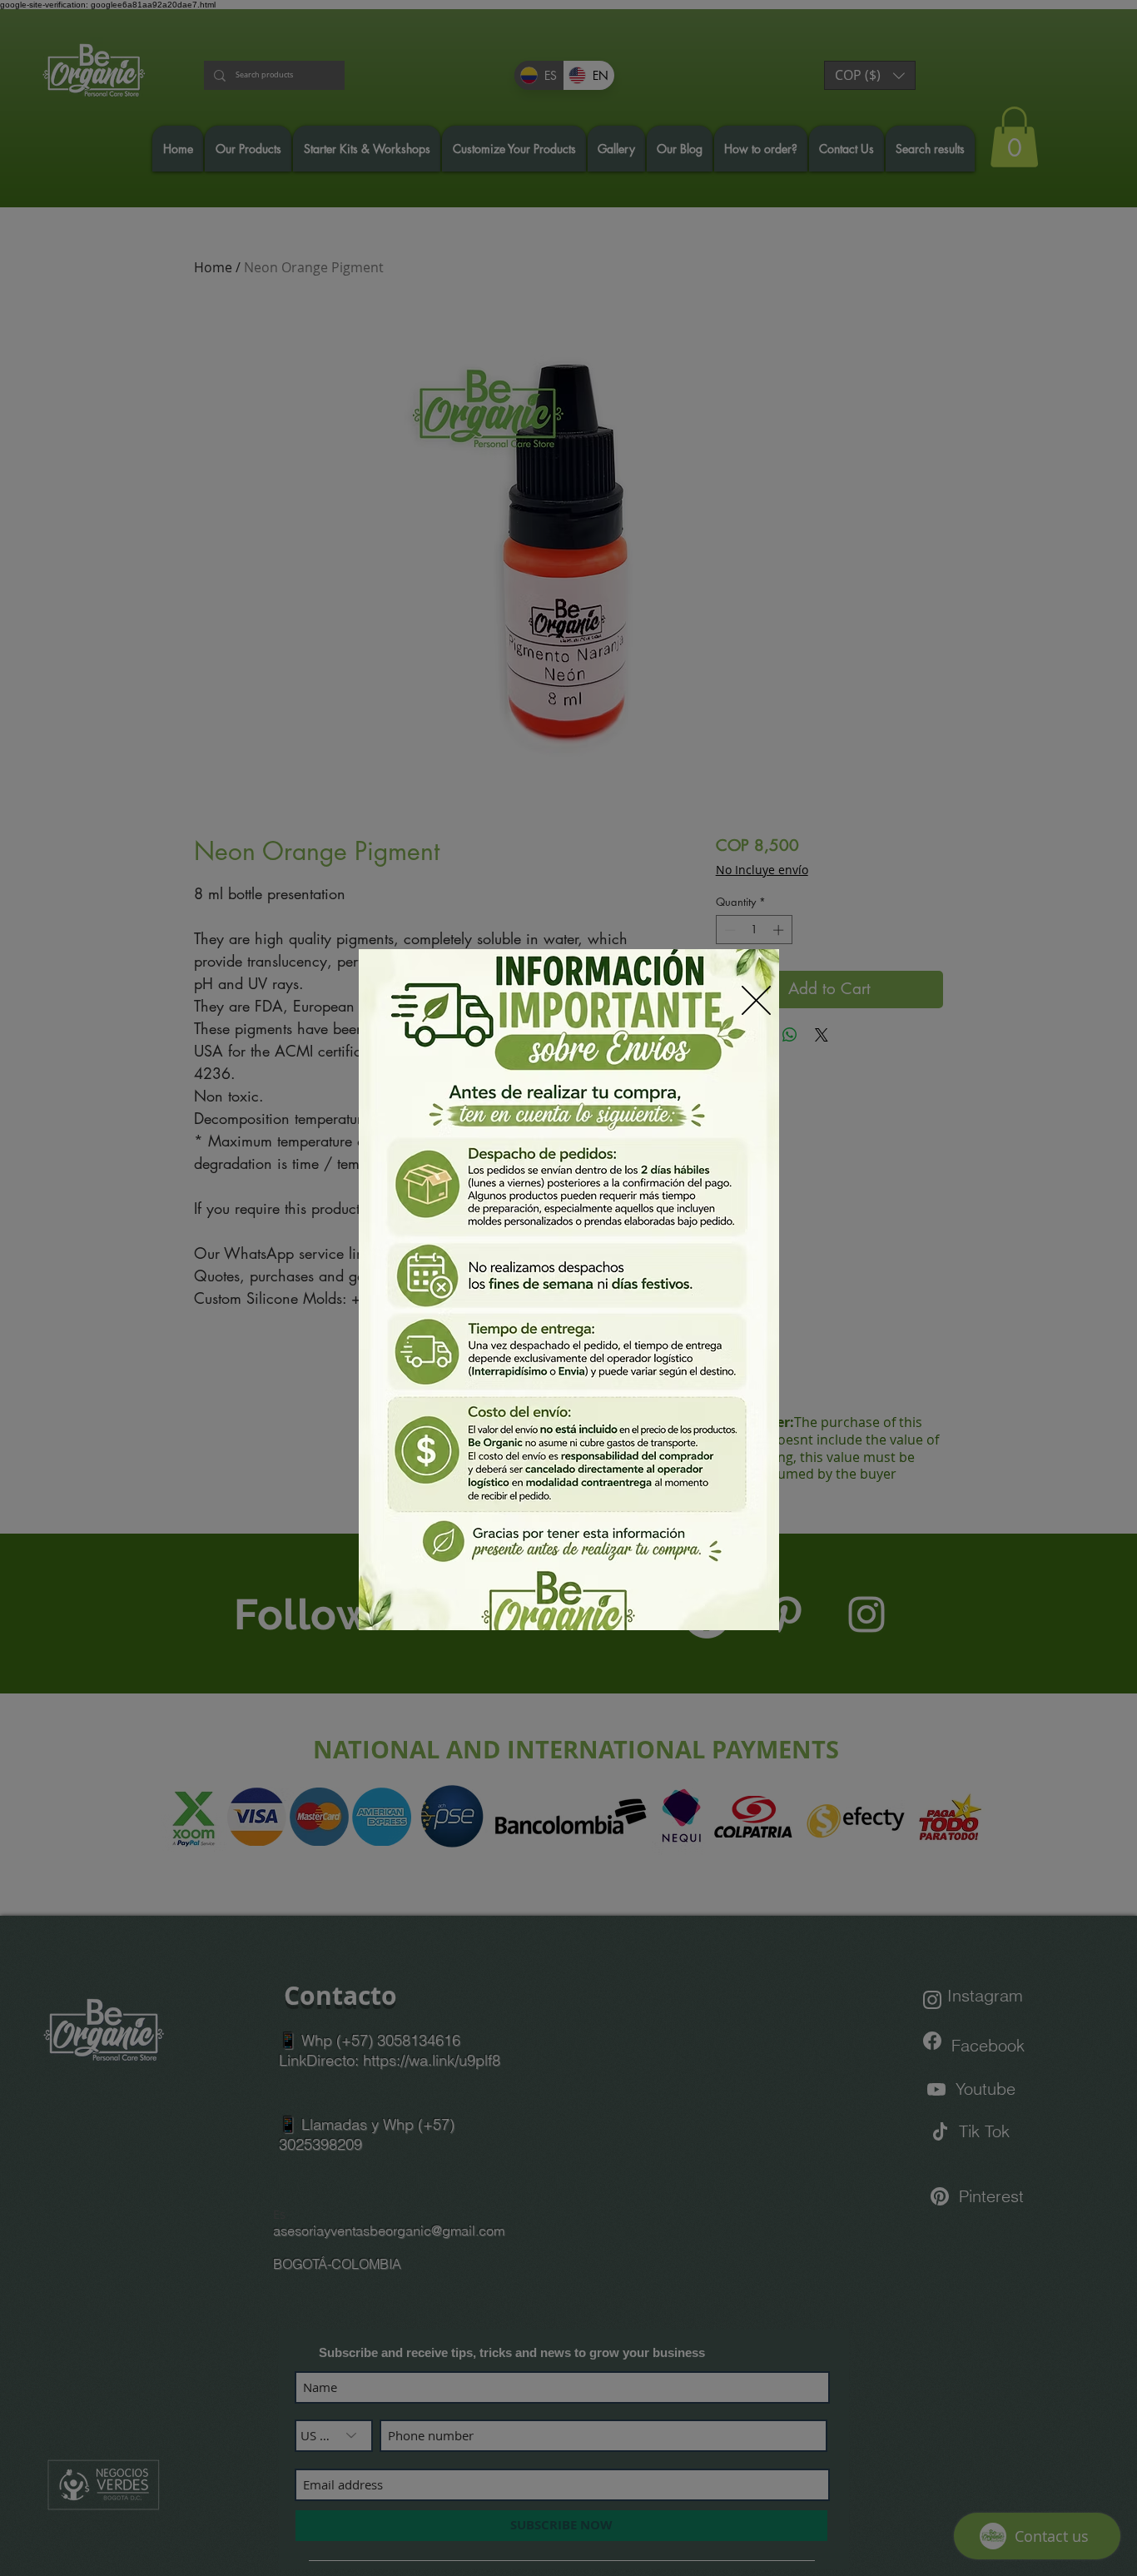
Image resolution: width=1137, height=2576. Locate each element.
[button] (756, 1000)
